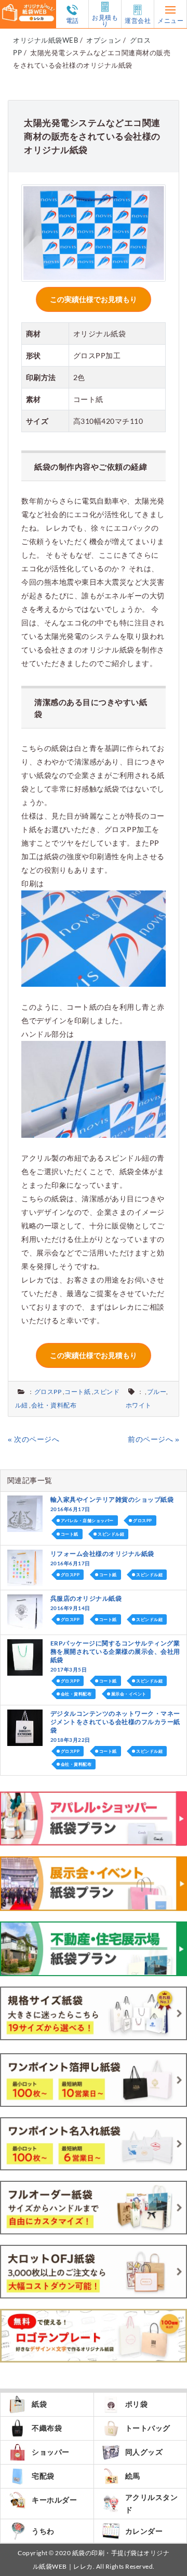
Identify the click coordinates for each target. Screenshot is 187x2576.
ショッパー (51, 2452)
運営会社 (138, 20)
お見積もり (105, 20)
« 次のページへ (34, 1439)
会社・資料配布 (54, 1405)
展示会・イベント (129, 1694)
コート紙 (77, 1392)
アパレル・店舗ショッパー (87, 1521)
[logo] (28, 7)
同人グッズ (144, 2452)
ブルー (157, 1392)
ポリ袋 (137, 2404)
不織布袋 (47, 2428)
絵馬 (133, 2476)
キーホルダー (54, 2500)
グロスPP (48, 1392)
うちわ (43, 2531)
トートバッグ (148, 2428)
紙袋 (39, 2404)
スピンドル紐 (111, 1534)
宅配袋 (43, 2476)
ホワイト (139, 1405)
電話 (72, 20)
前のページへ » (153, 1439)
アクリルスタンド (152, 2503)
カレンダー (144, 2531)
